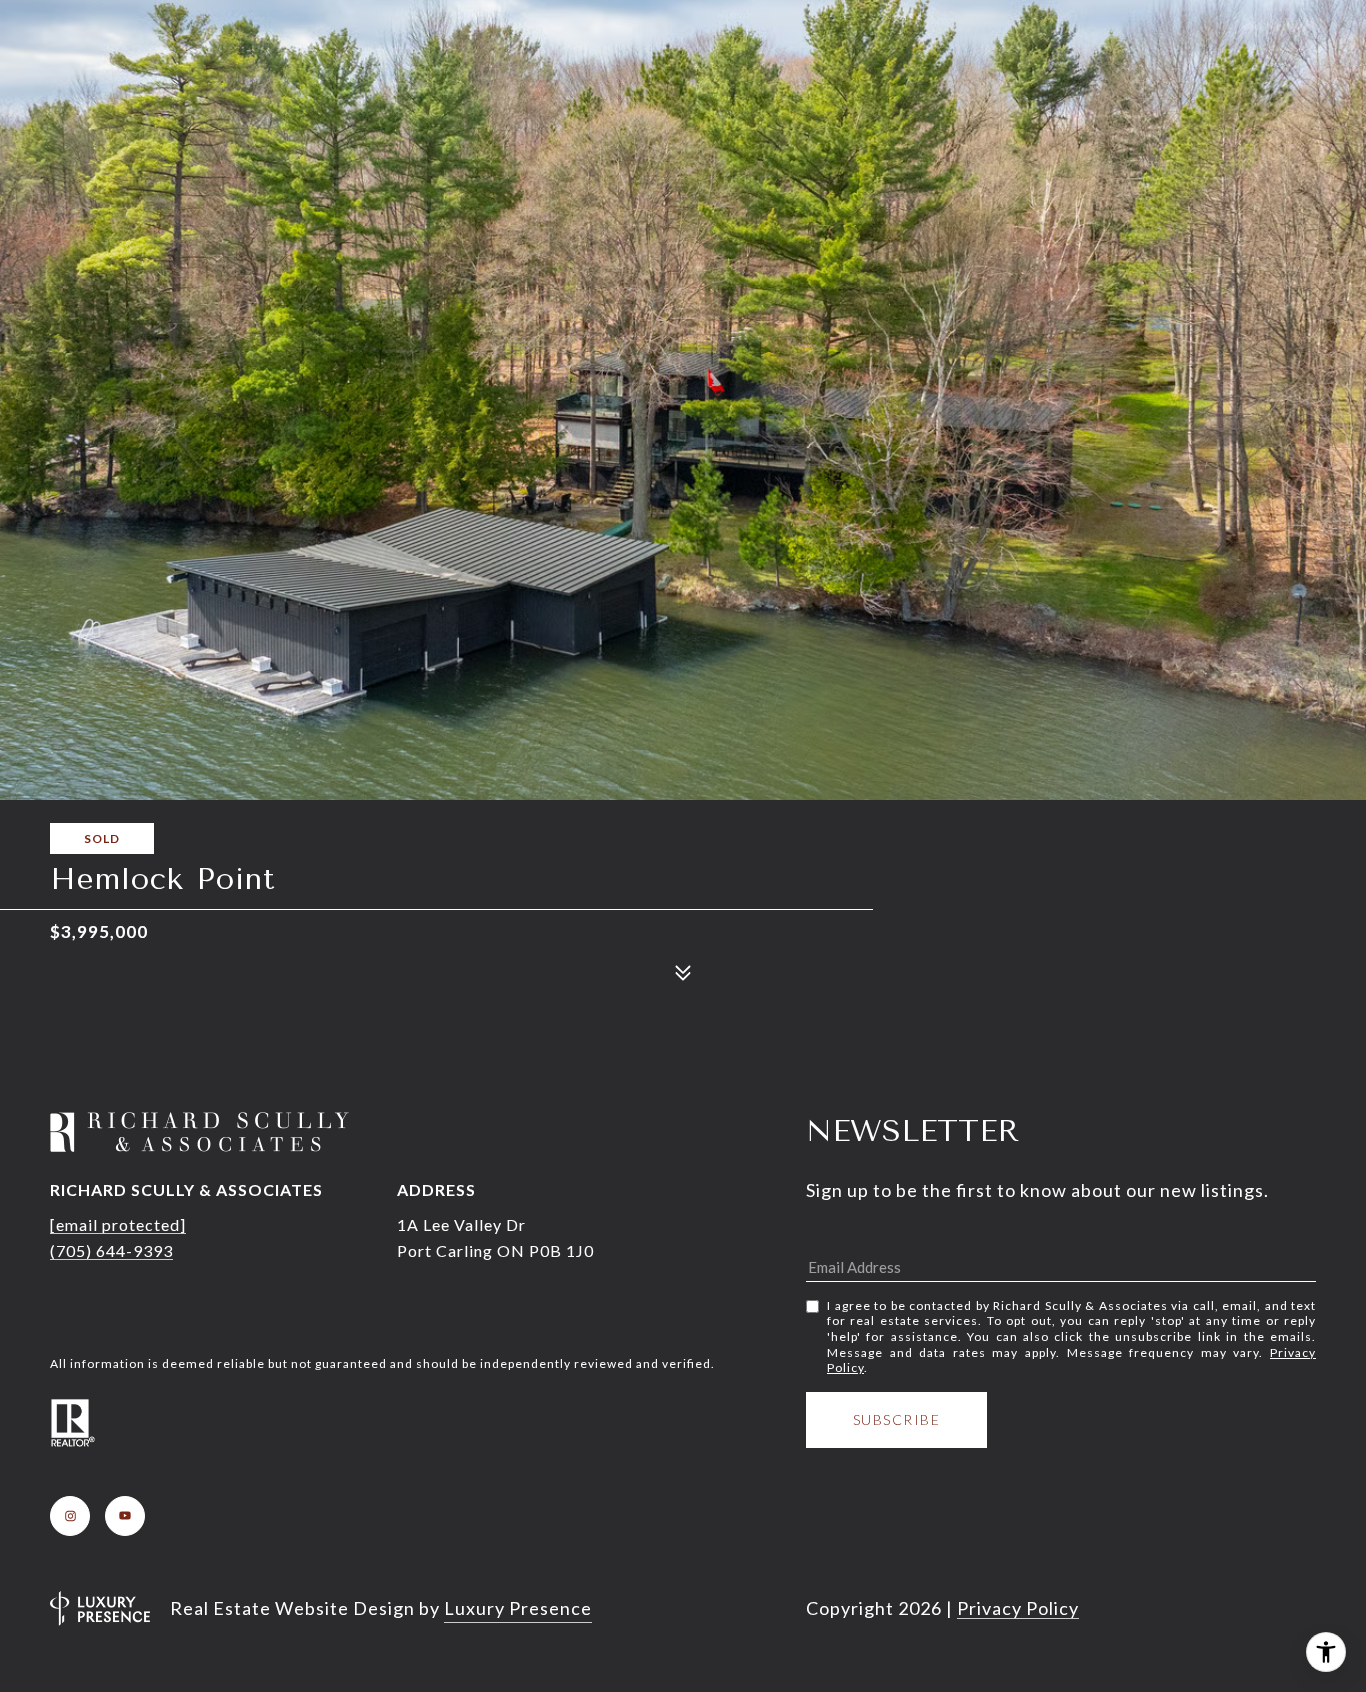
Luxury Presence (518, 1608)
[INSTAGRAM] (70, 1516)
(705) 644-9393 (111, 1250)
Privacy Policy (1018, 1608)
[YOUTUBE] (125, 1516)
